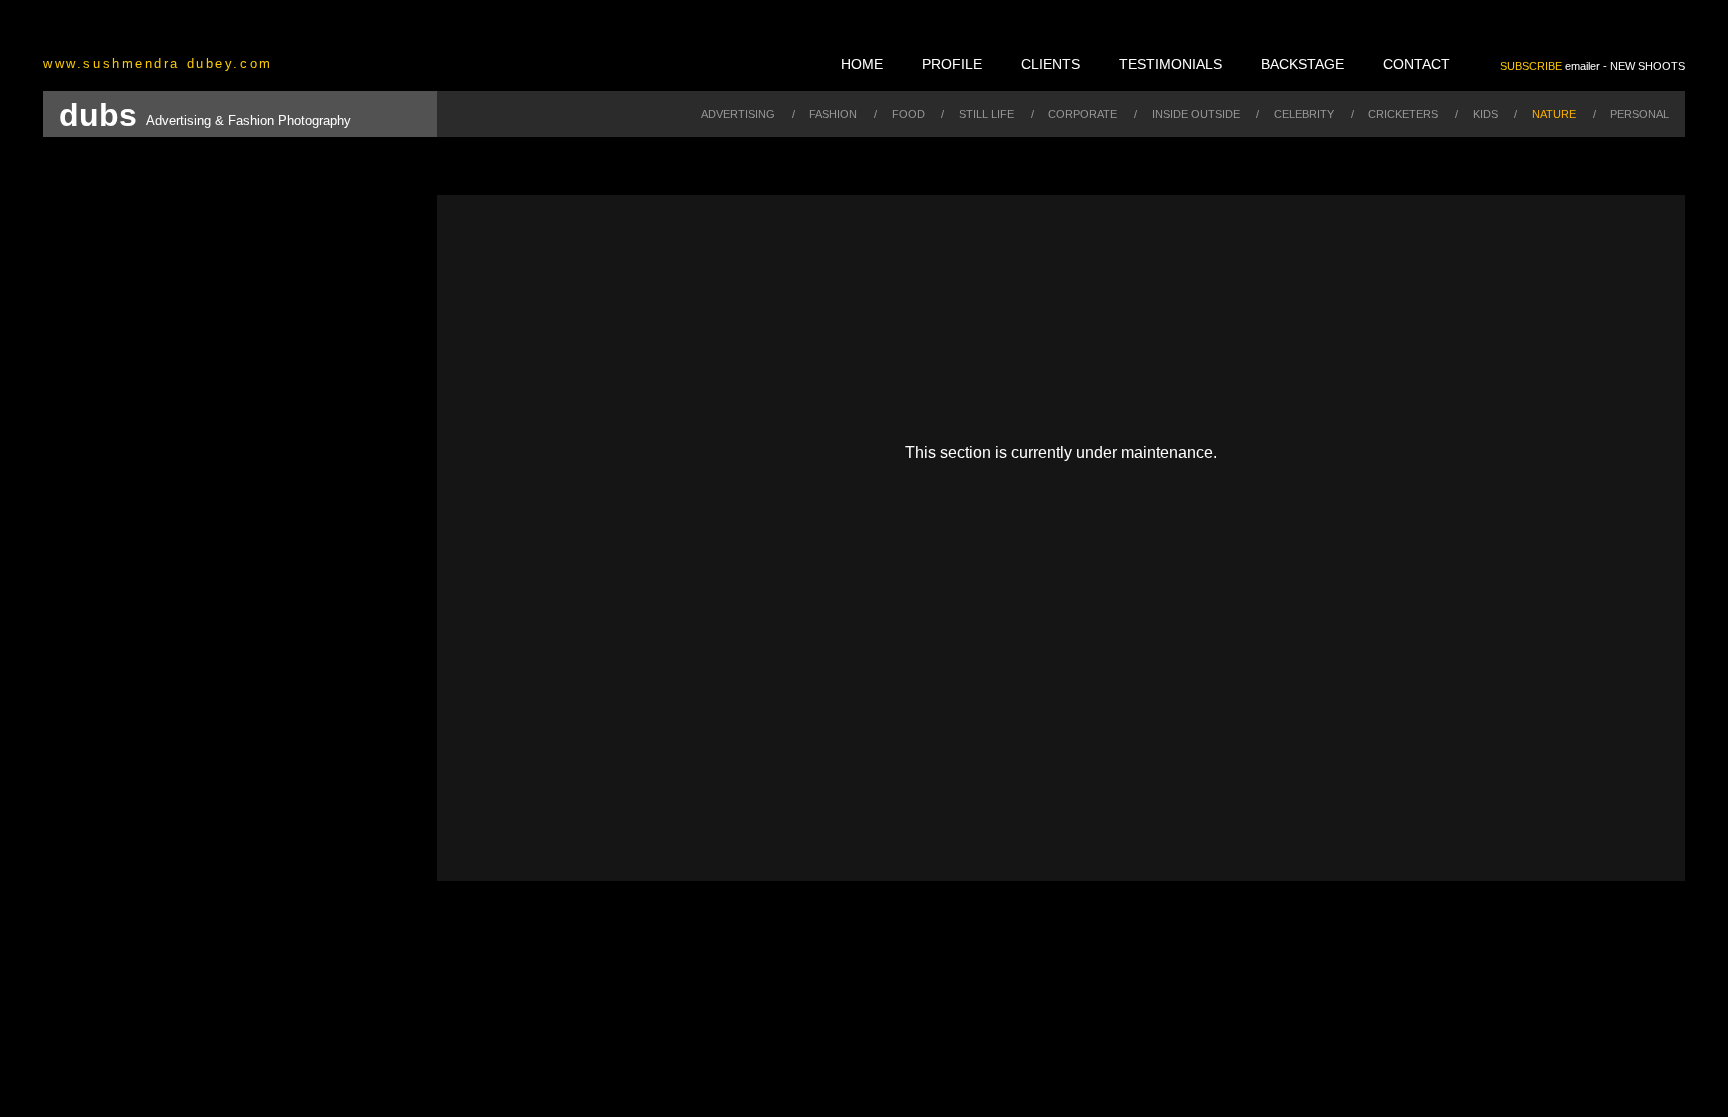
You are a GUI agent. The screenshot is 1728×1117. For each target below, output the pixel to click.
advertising (738, 114)
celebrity (1304, 114)
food (908, 114)
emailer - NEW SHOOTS (1592, 66)
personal (1639, 114)
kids (1485, 114)
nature (1554, 114)
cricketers (1403, 114)
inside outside (1196, 114)
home (862, 64)
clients (1050, 64)
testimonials (1170, 64)
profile (952, 64)
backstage (1302, 64)
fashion (833, 114)
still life (986, 114)
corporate (1082, 114)
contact (1416, 64)
